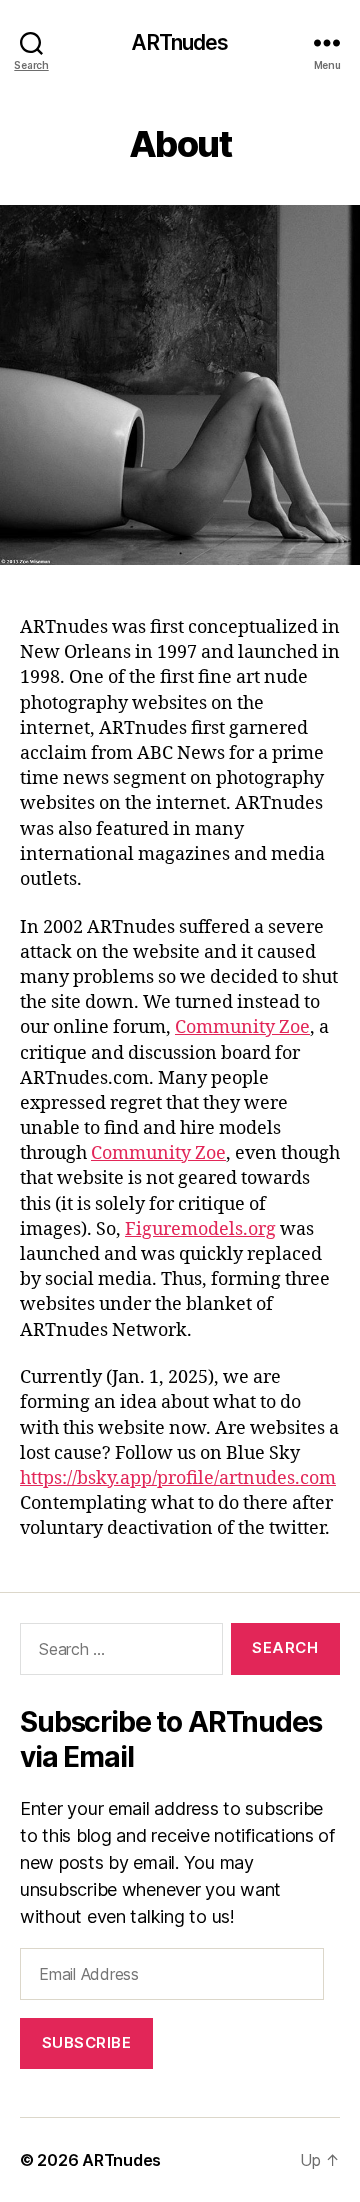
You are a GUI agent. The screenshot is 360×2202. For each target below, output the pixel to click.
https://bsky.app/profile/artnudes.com (178, 1478)
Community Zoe (242, 1027)
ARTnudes (179, 42)
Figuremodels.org (200, 1229)
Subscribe (87, 2042)
